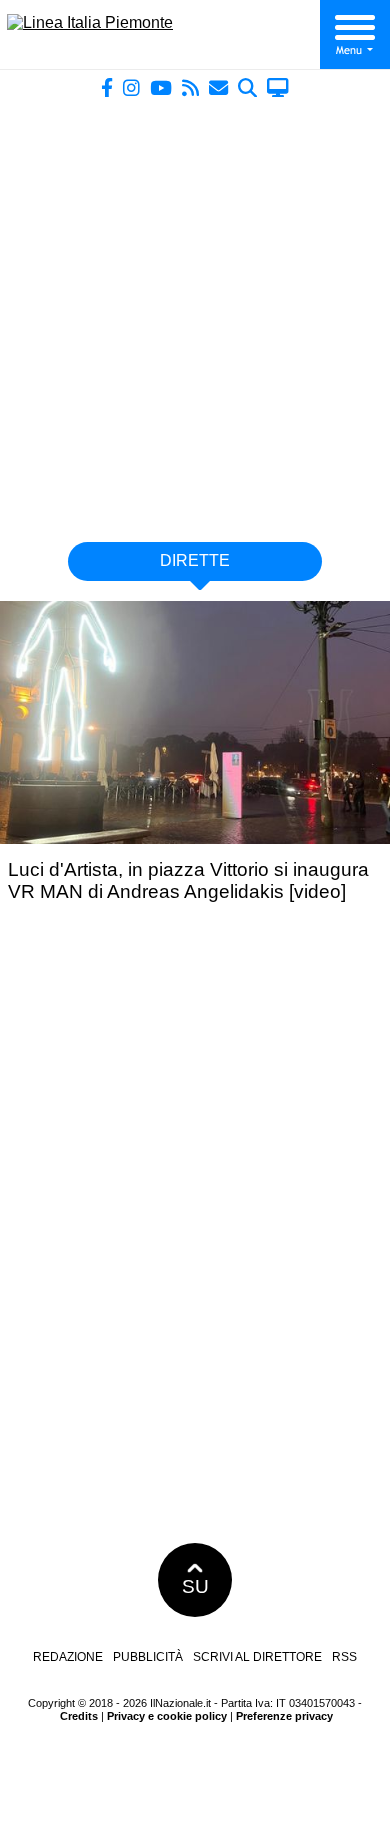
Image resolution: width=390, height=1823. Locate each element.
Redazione (68, 1657)
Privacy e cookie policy (167, 1716)
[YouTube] (161, 87)
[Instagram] (131, 87)
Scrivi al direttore (257, 1657)
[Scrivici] (218, 87)
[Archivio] (247, 87)
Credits (79, 1716)
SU (195, 1586)
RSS (344, 1657)
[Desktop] (278, 87)
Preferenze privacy (284, 1716)
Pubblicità (148, 1657)
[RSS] (190, 87)
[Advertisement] (195, 312)
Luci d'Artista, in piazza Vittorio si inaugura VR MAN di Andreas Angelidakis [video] (188, 880)
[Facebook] (107, 87)
